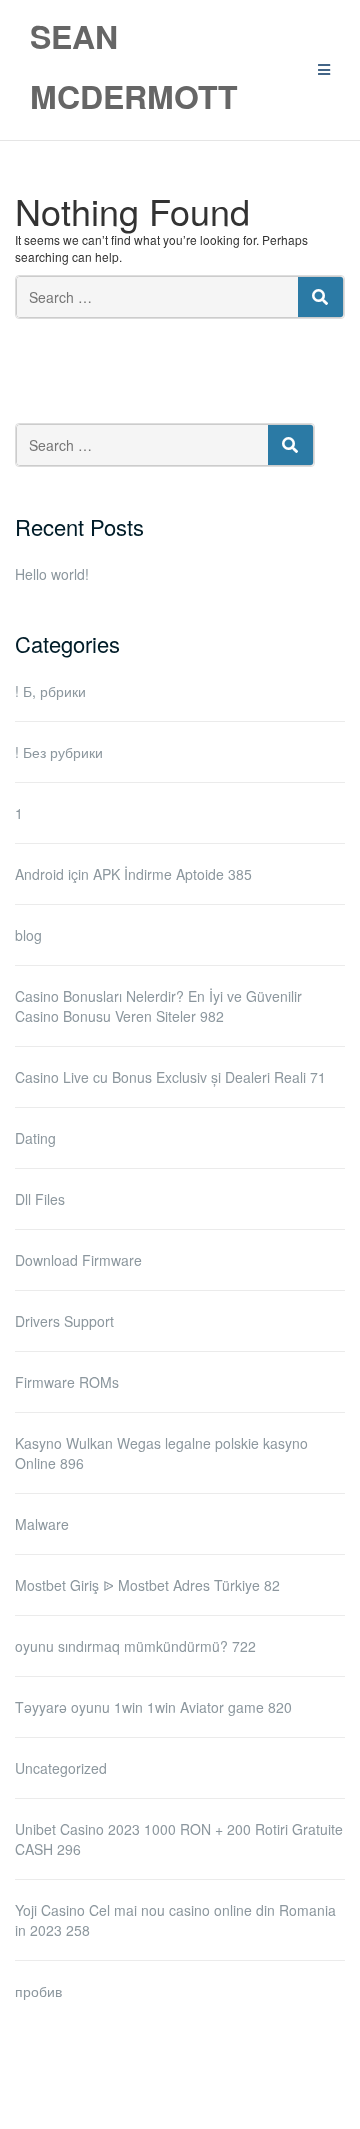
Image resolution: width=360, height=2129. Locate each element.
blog (28, 935)
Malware (42, 1524)
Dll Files (40, 1199)
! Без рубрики (59, 752)
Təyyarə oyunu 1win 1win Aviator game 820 (153, 1707)
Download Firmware (78, 1260)
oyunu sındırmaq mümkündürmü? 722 (135, 1646)
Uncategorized (61, 1768)
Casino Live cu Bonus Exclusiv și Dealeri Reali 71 (170, 1077)
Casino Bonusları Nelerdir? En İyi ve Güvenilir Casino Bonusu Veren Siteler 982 (158, 1006)
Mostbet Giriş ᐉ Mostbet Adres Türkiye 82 (147, 1585)
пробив (38, 1991)
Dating (35, 1138)
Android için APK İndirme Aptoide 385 (133, 874)
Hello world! (52, 574)
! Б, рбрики (50, 691)
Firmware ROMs (67, 1382)
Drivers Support (64, 1321)
